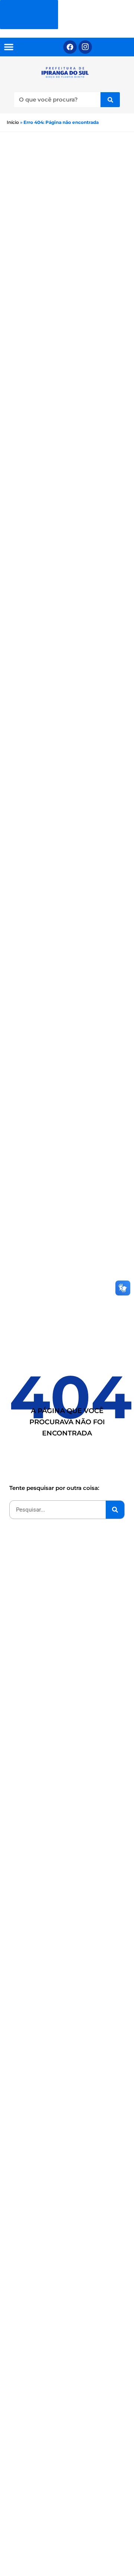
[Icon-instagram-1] (85, 47)
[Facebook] (70, 47)
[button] (9, 47)
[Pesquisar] (110, 100)
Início (13, 122)
